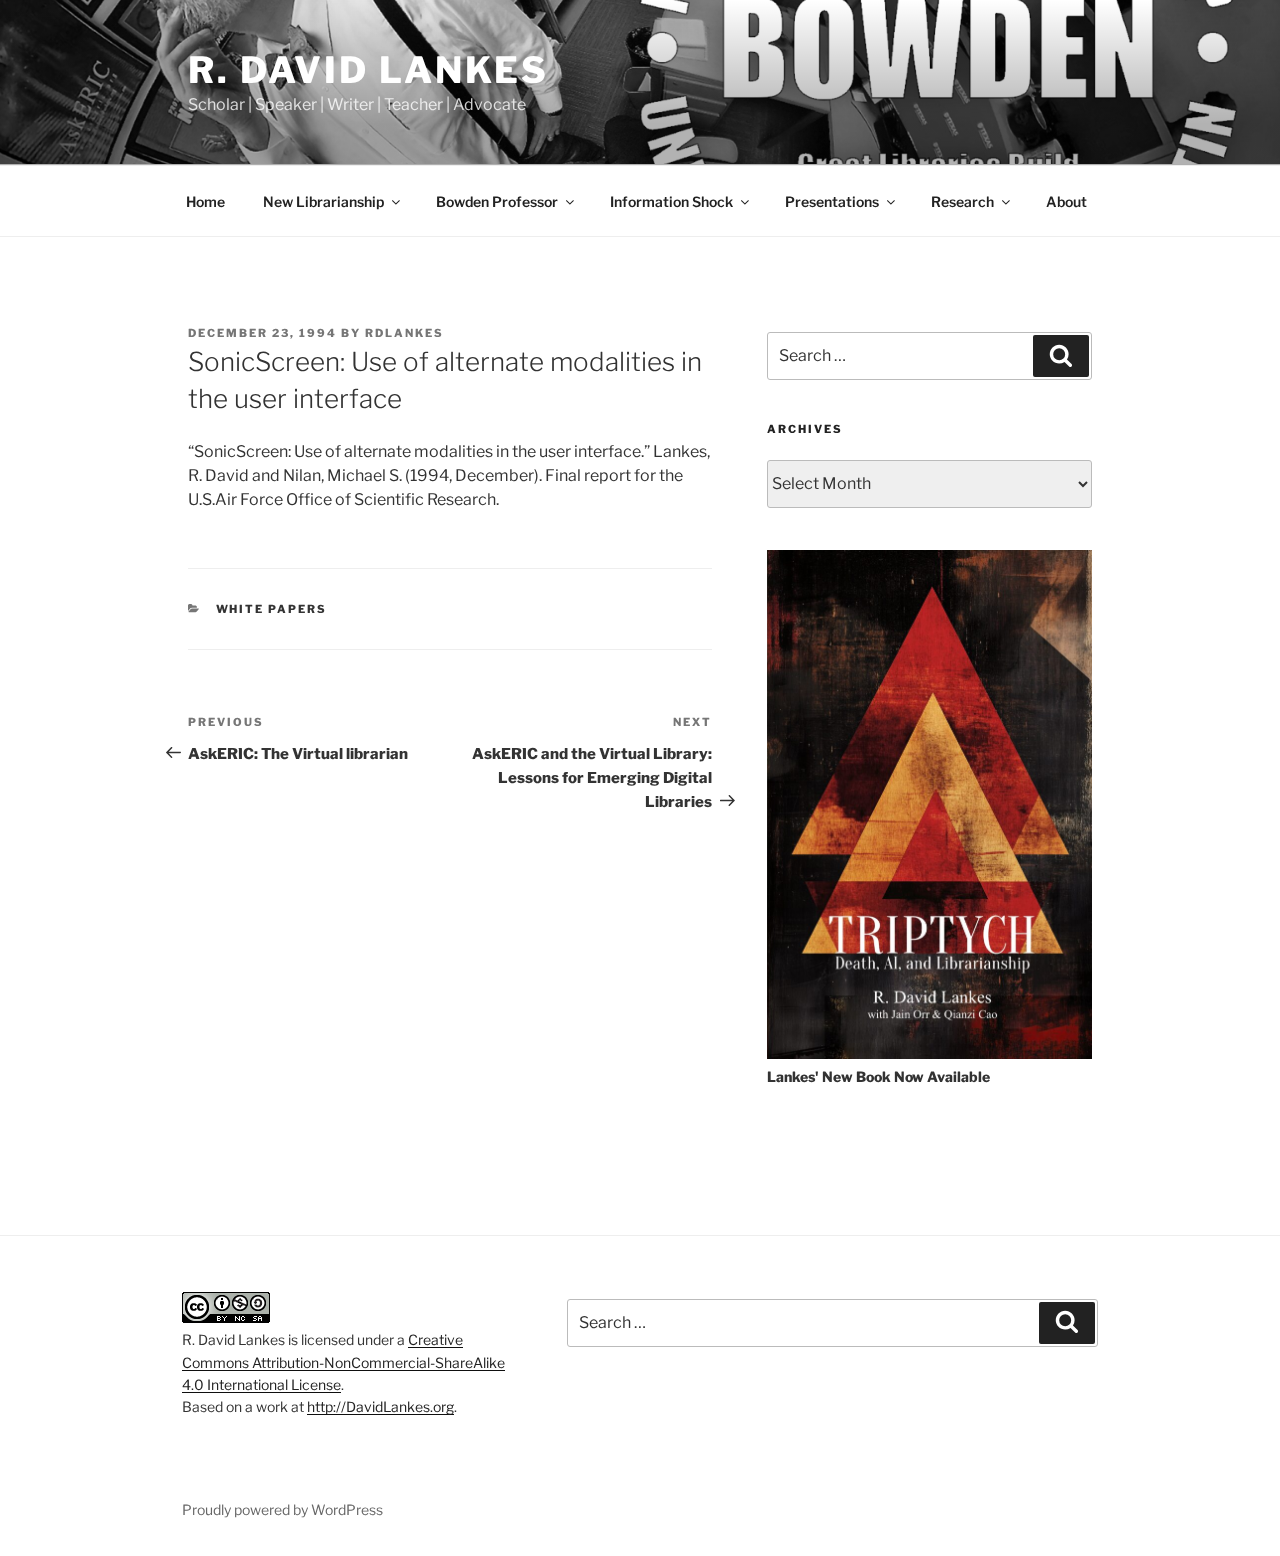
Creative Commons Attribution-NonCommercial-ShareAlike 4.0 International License (343, 1362)
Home (205, 201)
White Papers (272, 609)
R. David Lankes (368, 70)
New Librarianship (323, 201)
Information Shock (671, 201)
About (1066, 201)
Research (962, 201)
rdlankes (404, 333)
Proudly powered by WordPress (282, 1509)
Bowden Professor (497, 201)
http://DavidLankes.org (380, 1406)
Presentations (832, 201)
